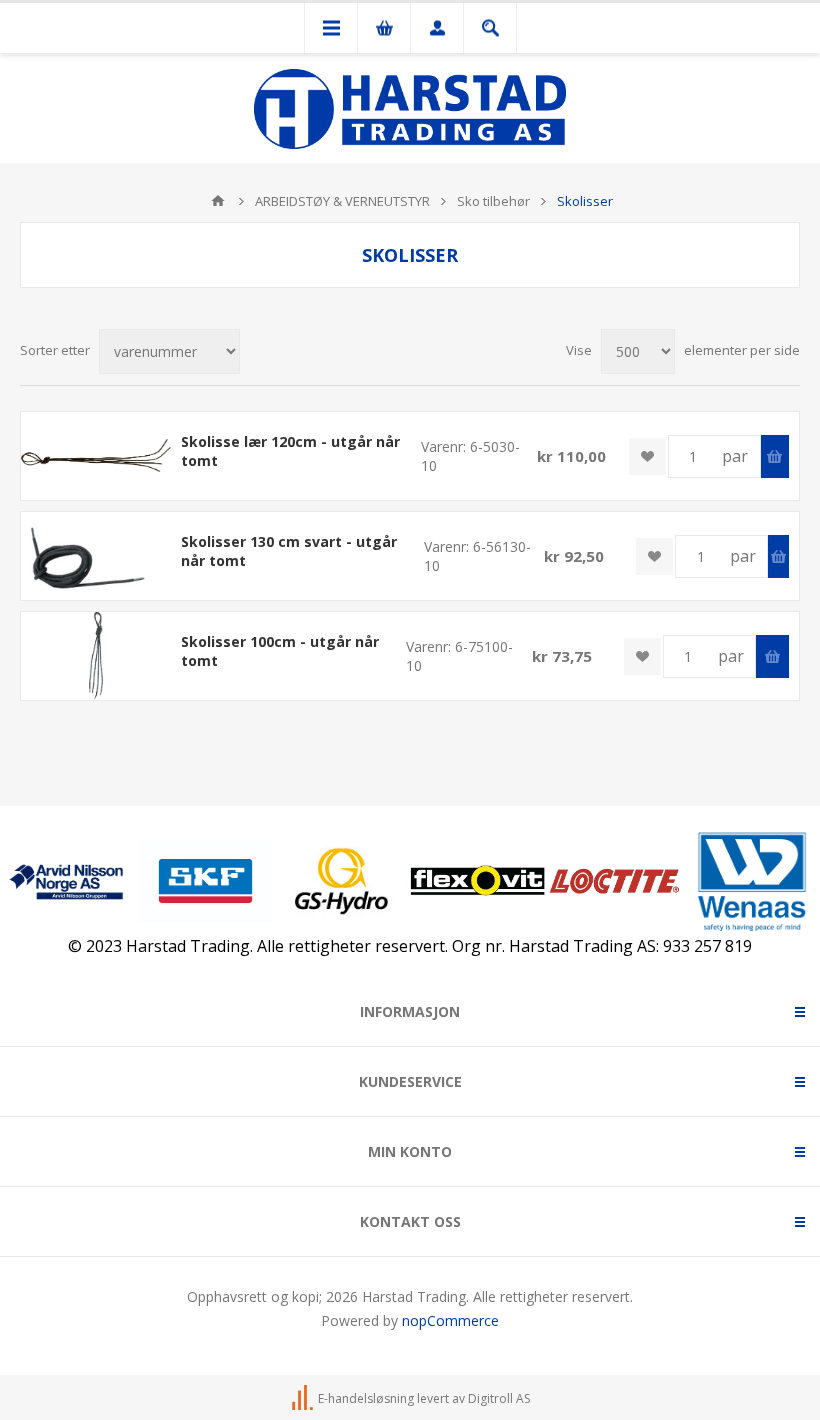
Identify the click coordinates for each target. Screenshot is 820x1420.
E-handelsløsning (366, 1398)
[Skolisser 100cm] (96, 655)
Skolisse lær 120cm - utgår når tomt (290, 451)
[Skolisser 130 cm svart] (96, 555)
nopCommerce (450, 1320)
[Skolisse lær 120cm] (96, 455)
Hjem (218, 201)
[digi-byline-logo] (304, 1398)
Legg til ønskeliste (647, 456)
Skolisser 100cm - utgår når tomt (280, 651)
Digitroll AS (499, 1398)
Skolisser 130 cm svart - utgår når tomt (289, 551)
